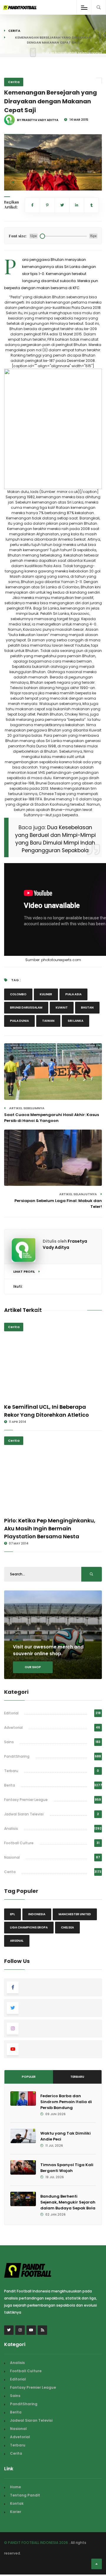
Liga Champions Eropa (29, 1927)
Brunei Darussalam (26, 1008)
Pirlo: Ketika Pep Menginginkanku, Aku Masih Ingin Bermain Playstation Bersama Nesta (50, 1528)
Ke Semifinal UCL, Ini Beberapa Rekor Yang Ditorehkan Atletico (47, 1411)
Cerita (14, 31)
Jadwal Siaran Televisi (24, 1814)
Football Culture (19, 1843)
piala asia (73, 994)
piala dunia (19, 1021)
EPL (13, 1914)
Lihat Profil (24, 1272)
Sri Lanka (76, 1021)
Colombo (18, 994)
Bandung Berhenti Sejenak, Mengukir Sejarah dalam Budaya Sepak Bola (68, 2202)
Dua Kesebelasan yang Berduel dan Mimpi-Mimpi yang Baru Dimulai (55, 835)
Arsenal (17, 1941)
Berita (10, 1785)
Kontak (17, 2503)
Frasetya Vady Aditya (65, 1244)
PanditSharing (17, 1756)
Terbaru (11, 1771)
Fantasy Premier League (26, 1800)
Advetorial (13, 1727)
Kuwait (62, 1008)
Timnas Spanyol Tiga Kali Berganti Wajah (67, 2168)
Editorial (11, 1713)
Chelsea (67, 1927)
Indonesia (37, 1914)
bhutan (87, 1008)
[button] (13, 182)
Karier (16, 2512)
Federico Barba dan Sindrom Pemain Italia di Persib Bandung (66, 2102)
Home (15, 2487)
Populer (29, 2077)
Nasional (12, 1857)
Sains (9, 1742)
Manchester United (75, 1914)
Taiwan (48, 1021)
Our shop (33, 1667)
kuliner (46, 994)
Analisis (11, 1828)
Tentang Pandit (25, 2495)
